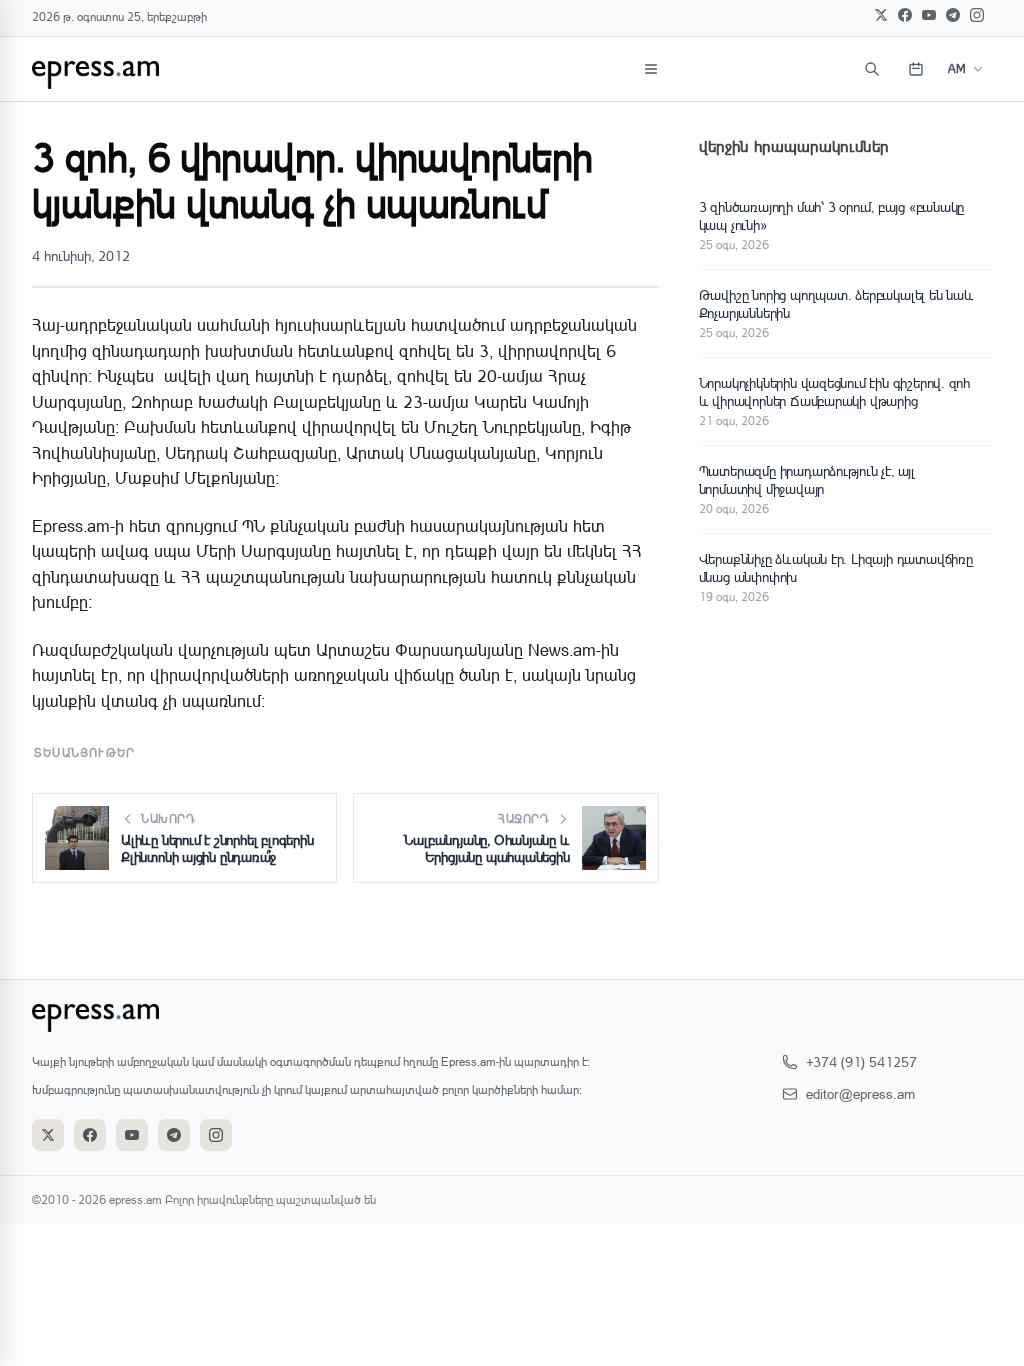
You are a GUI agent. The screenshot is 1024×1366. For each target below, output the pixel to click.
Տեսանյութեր (84, 752)
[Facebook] (905, 15)
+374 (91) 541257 (861, 1061)
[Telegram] (953, 15)
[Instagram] (977, 15)
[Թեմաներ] (651, 69)
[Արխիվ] (916, 69)
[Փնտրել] (872, 69)
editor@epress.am (860, 1093)
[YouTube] (929, 15)
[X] (881, 15)
